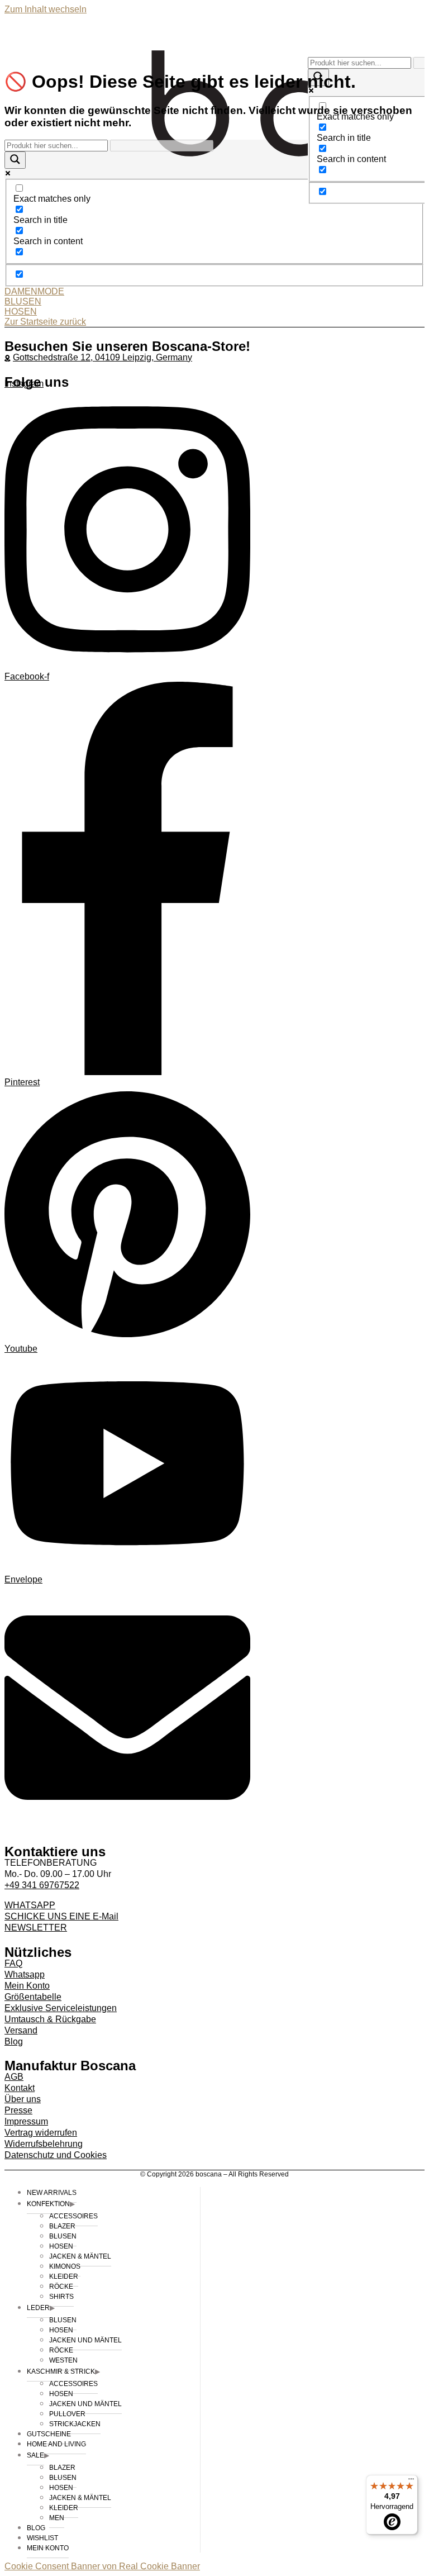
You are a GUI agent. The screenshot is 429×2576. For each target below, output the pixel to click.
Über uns (23, 2099)
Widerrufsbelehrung (44, 2144)
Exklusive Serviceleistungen (61, 2008)
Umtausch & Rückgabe (50, 2019)
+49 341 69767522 (42, 1885)
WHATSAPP (30, 1905)
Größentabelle (33, 1997)
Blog (14, 2042)
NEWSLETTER (36, 1928)
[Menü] (411, 2482)
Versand (21, 2030)
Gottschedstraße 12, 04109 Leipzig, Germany (103, 357)
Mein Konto (27, 1986)
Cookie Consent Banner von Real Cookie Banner (102, 2566)
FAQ (13, 1963)
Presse (18, 2110)
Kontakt (20, 2088)
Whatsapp (25, 1974)
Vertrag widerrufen (41, 2133)
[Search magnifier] (15, 160)
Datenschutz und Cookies (56, 2155)
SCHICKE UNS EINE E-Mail (61, 1916)
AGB (14, 2077)
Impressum (26, 2121)
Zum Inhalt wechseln (46, 9)
